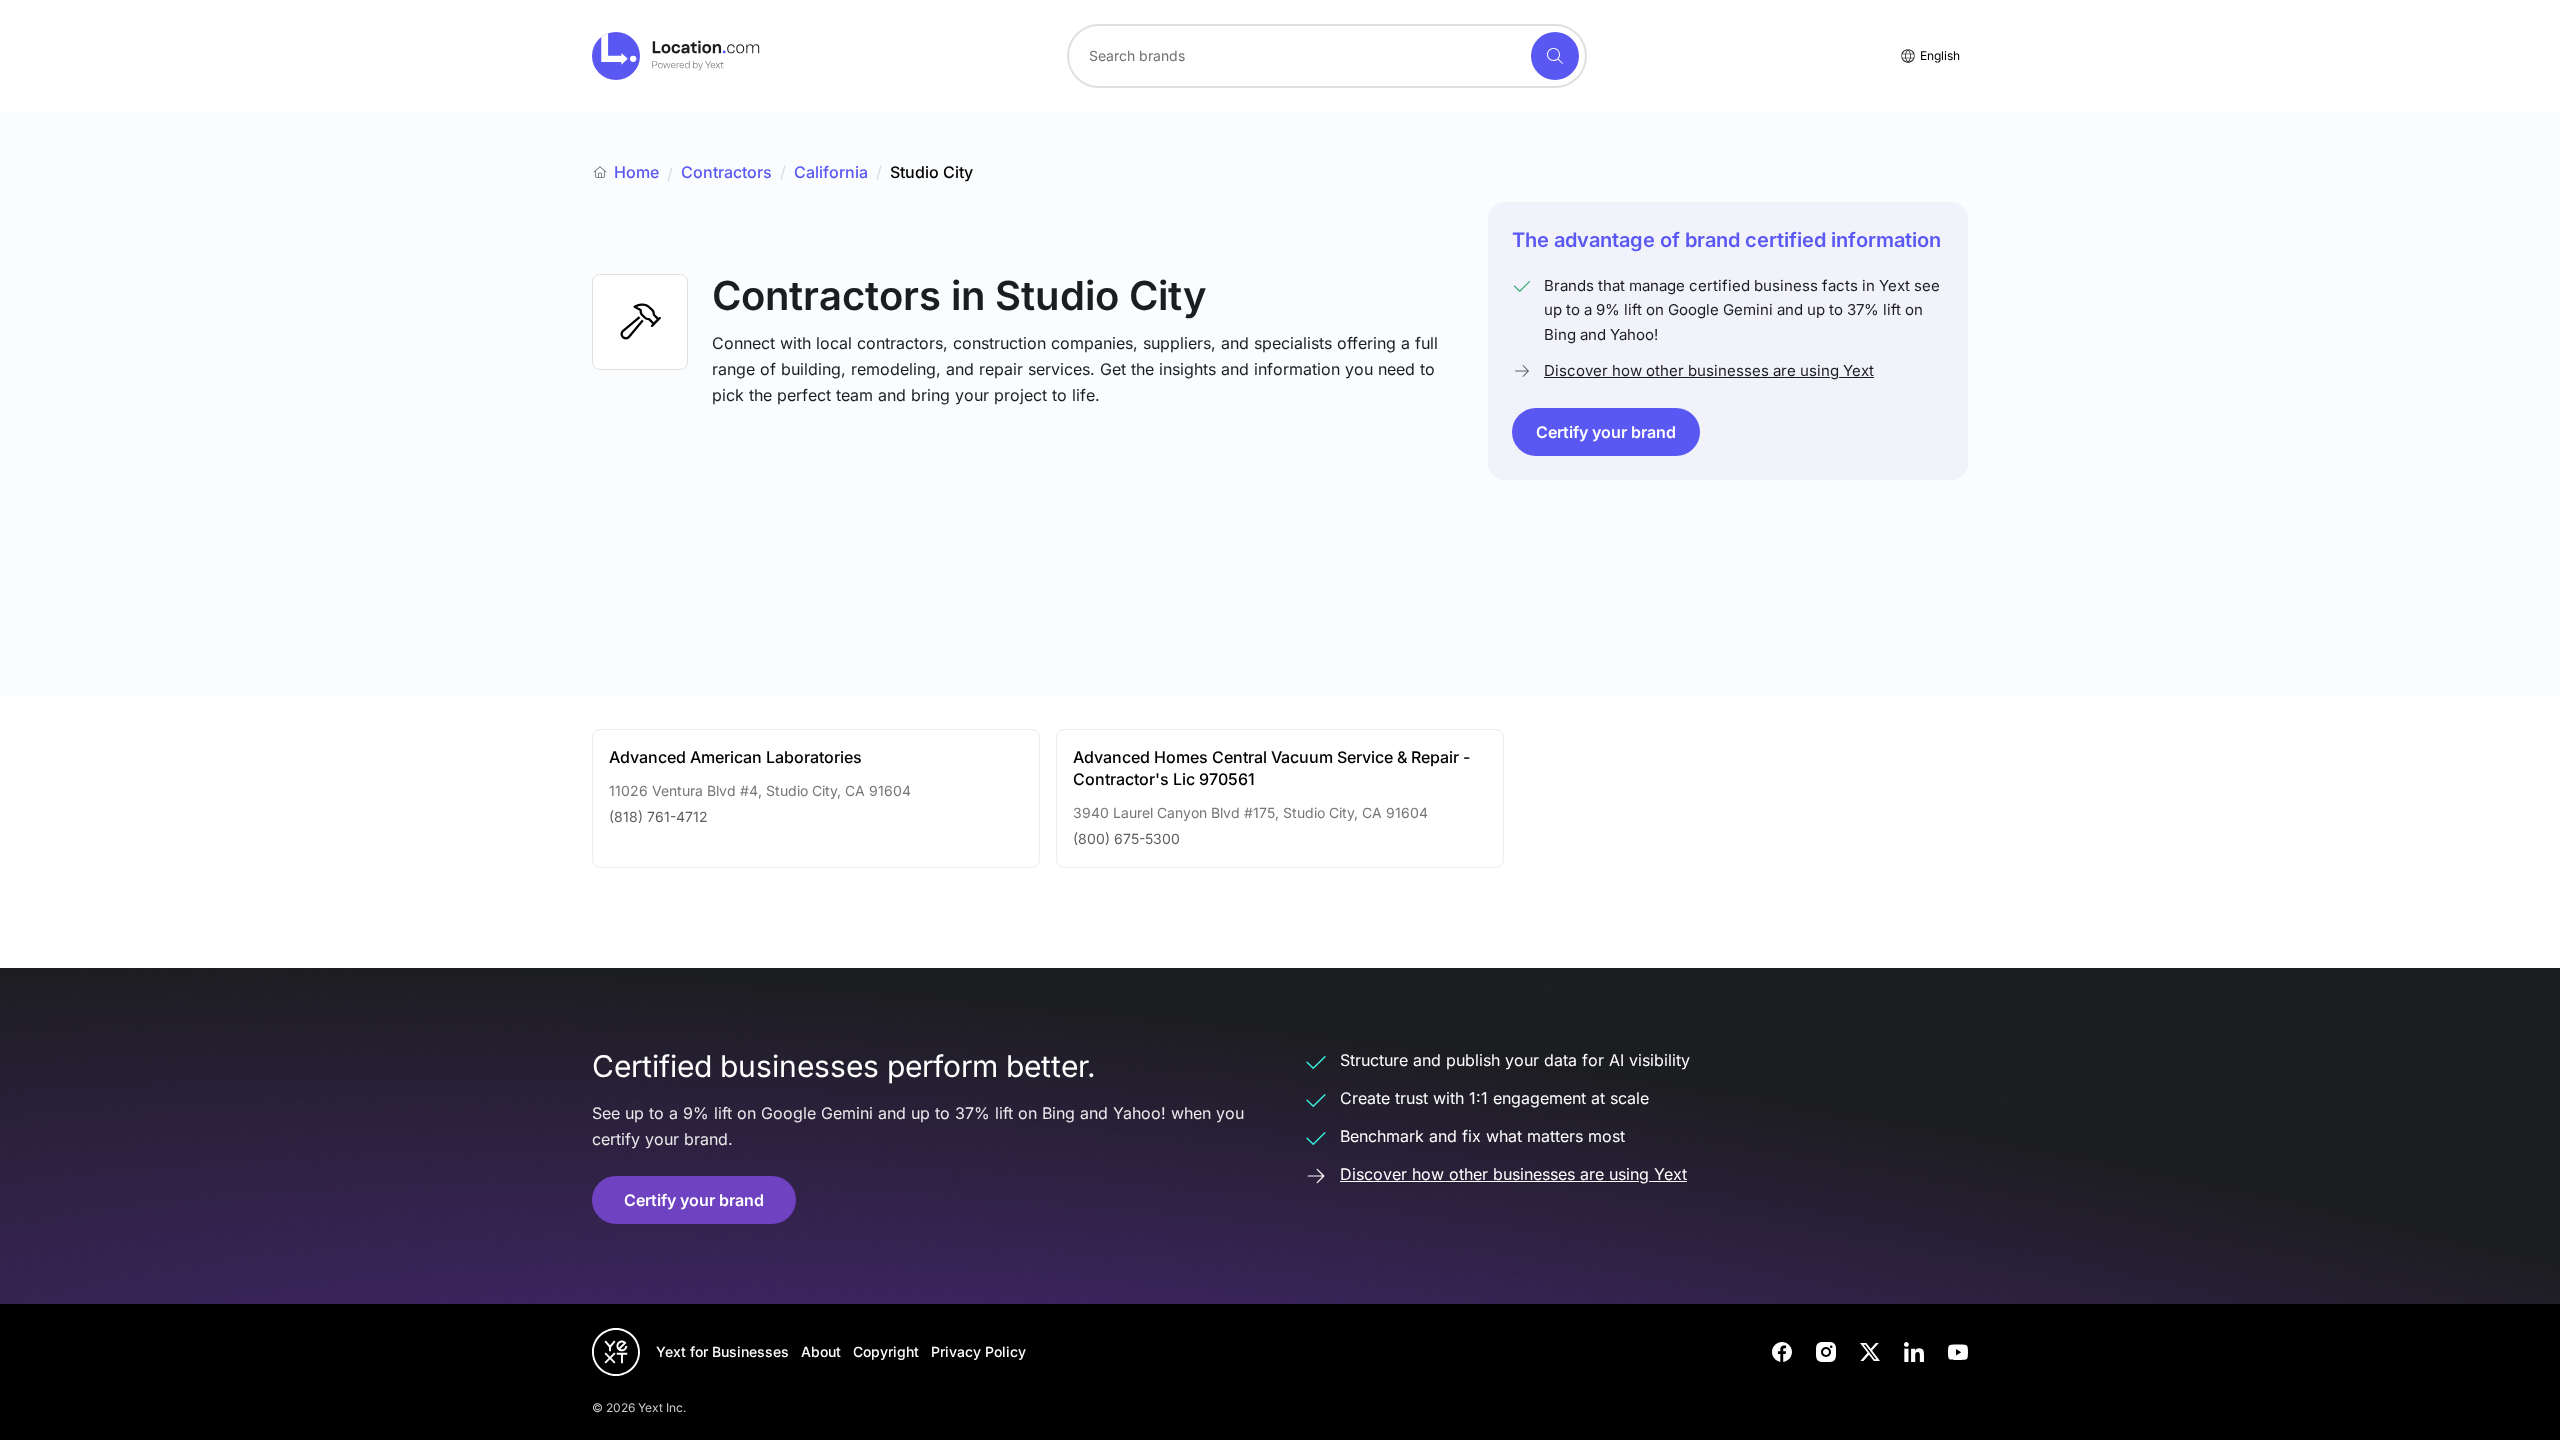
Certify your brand (1606, 432)
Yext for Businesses (722, 1351)
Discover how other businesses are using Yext (1709, 370)
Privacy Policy (978, 1351)
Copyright (886, 1351)
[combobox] (1327, 56)
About (821, 1351)
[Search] (1555, 56)
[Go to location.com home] (676, 56)
